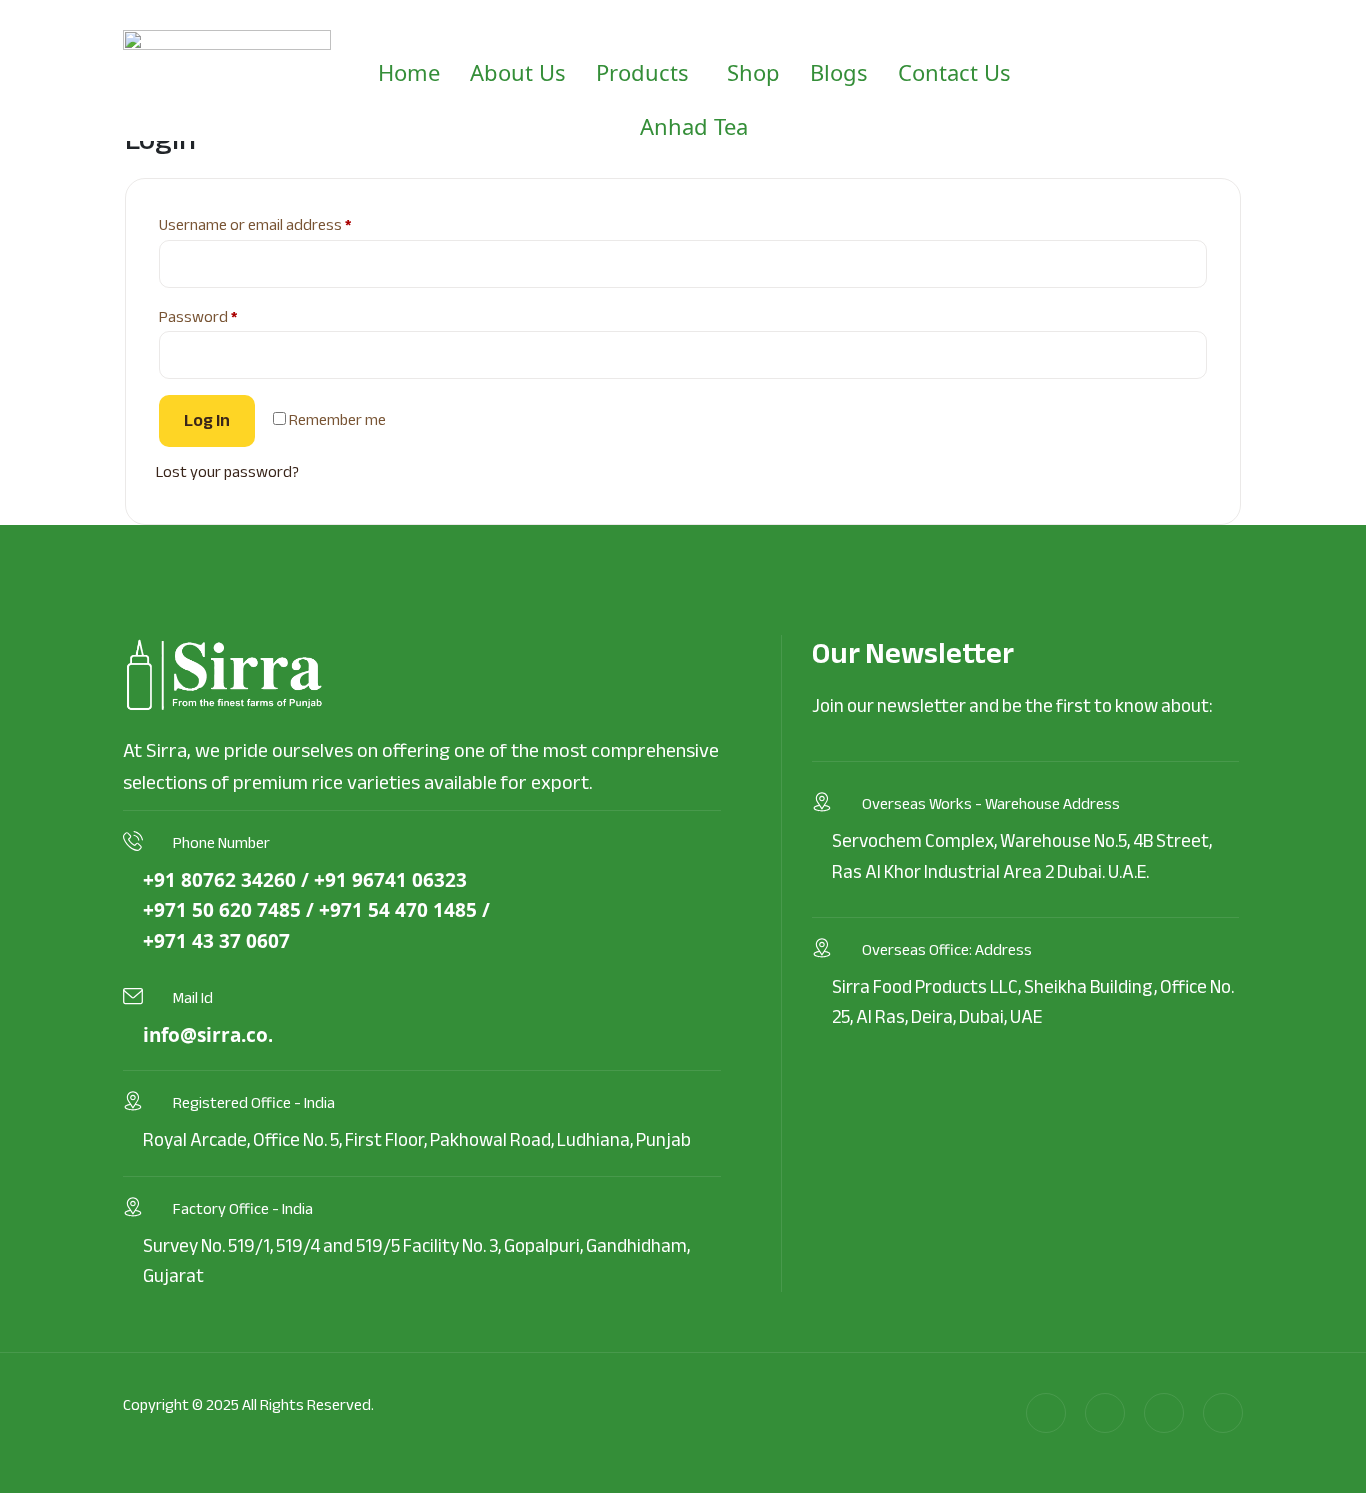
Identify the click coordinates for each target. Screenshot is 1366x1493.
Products (642, 72)
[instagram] (1046, 1413)
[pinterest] (1223, 1413)
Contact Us (954, 72)
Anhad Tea (694, 126)
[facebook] (1105, 1413)
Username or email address (284, 225)
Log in (207, 420)
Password (227, 317)
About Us (518, 72)
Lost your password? (227, 472)
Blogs (839, 72)
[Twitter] (1164, 1413)
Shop (753, 72)
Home (409, 72)
